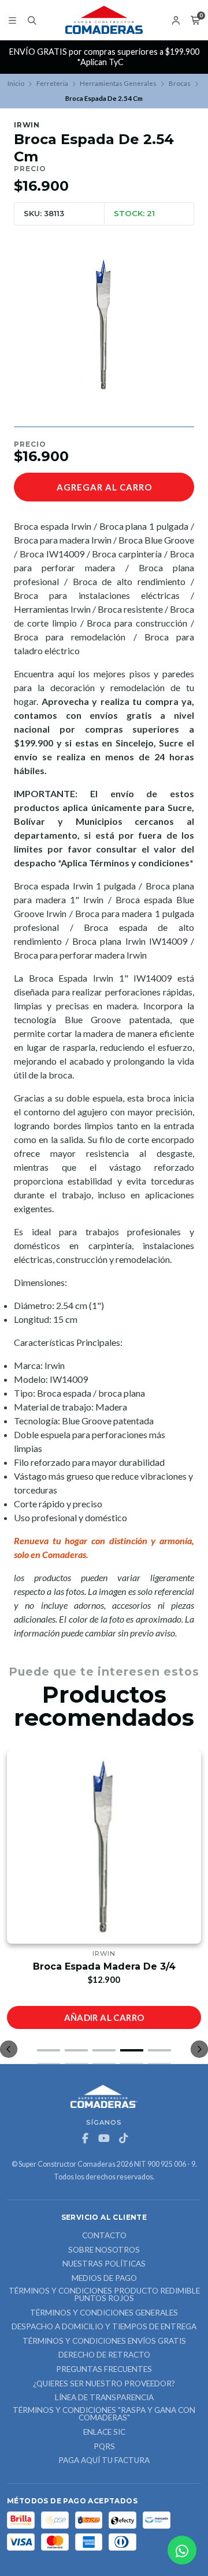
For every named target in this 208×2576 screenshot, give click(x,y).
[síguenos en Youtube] (104, 2139)
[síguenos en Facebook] (85, 2139)
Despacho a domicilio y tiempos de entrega (104, 2327)
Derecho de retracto (104, 2355)
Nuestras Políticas (104, 2264)
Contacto (104, 2236)
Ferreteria (52, 83)
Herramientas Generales (118, 83)
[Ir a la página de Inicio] (104, 20)
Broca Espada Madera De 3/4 (104, 1966)
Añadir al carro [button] (104, 2017)
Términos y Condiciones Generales (104, 2313)
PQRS (104, 2447)
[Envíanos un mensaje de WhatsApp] (182, 2550)
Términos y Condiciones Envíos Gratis (104, 2341)
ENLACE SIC (104, 2432)
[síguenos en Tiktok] (123, 2139)
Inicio (16, 83)
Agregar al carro (104, 487)
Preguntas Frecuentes (104, 2370)
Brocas (180, 83)
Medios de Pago (104, 2279)
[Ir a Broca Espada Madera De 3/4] (104, 1847)
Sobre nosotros (104, 2250)
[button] (49, 2050)
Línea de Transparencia (104, 2398)
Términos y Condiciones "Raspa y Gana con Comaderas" (104, 2414)
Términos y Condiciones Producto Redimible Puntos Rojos (104, 2295)
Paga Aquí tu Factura (104, 2461)
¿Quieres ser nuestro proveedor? (104, 2384)
